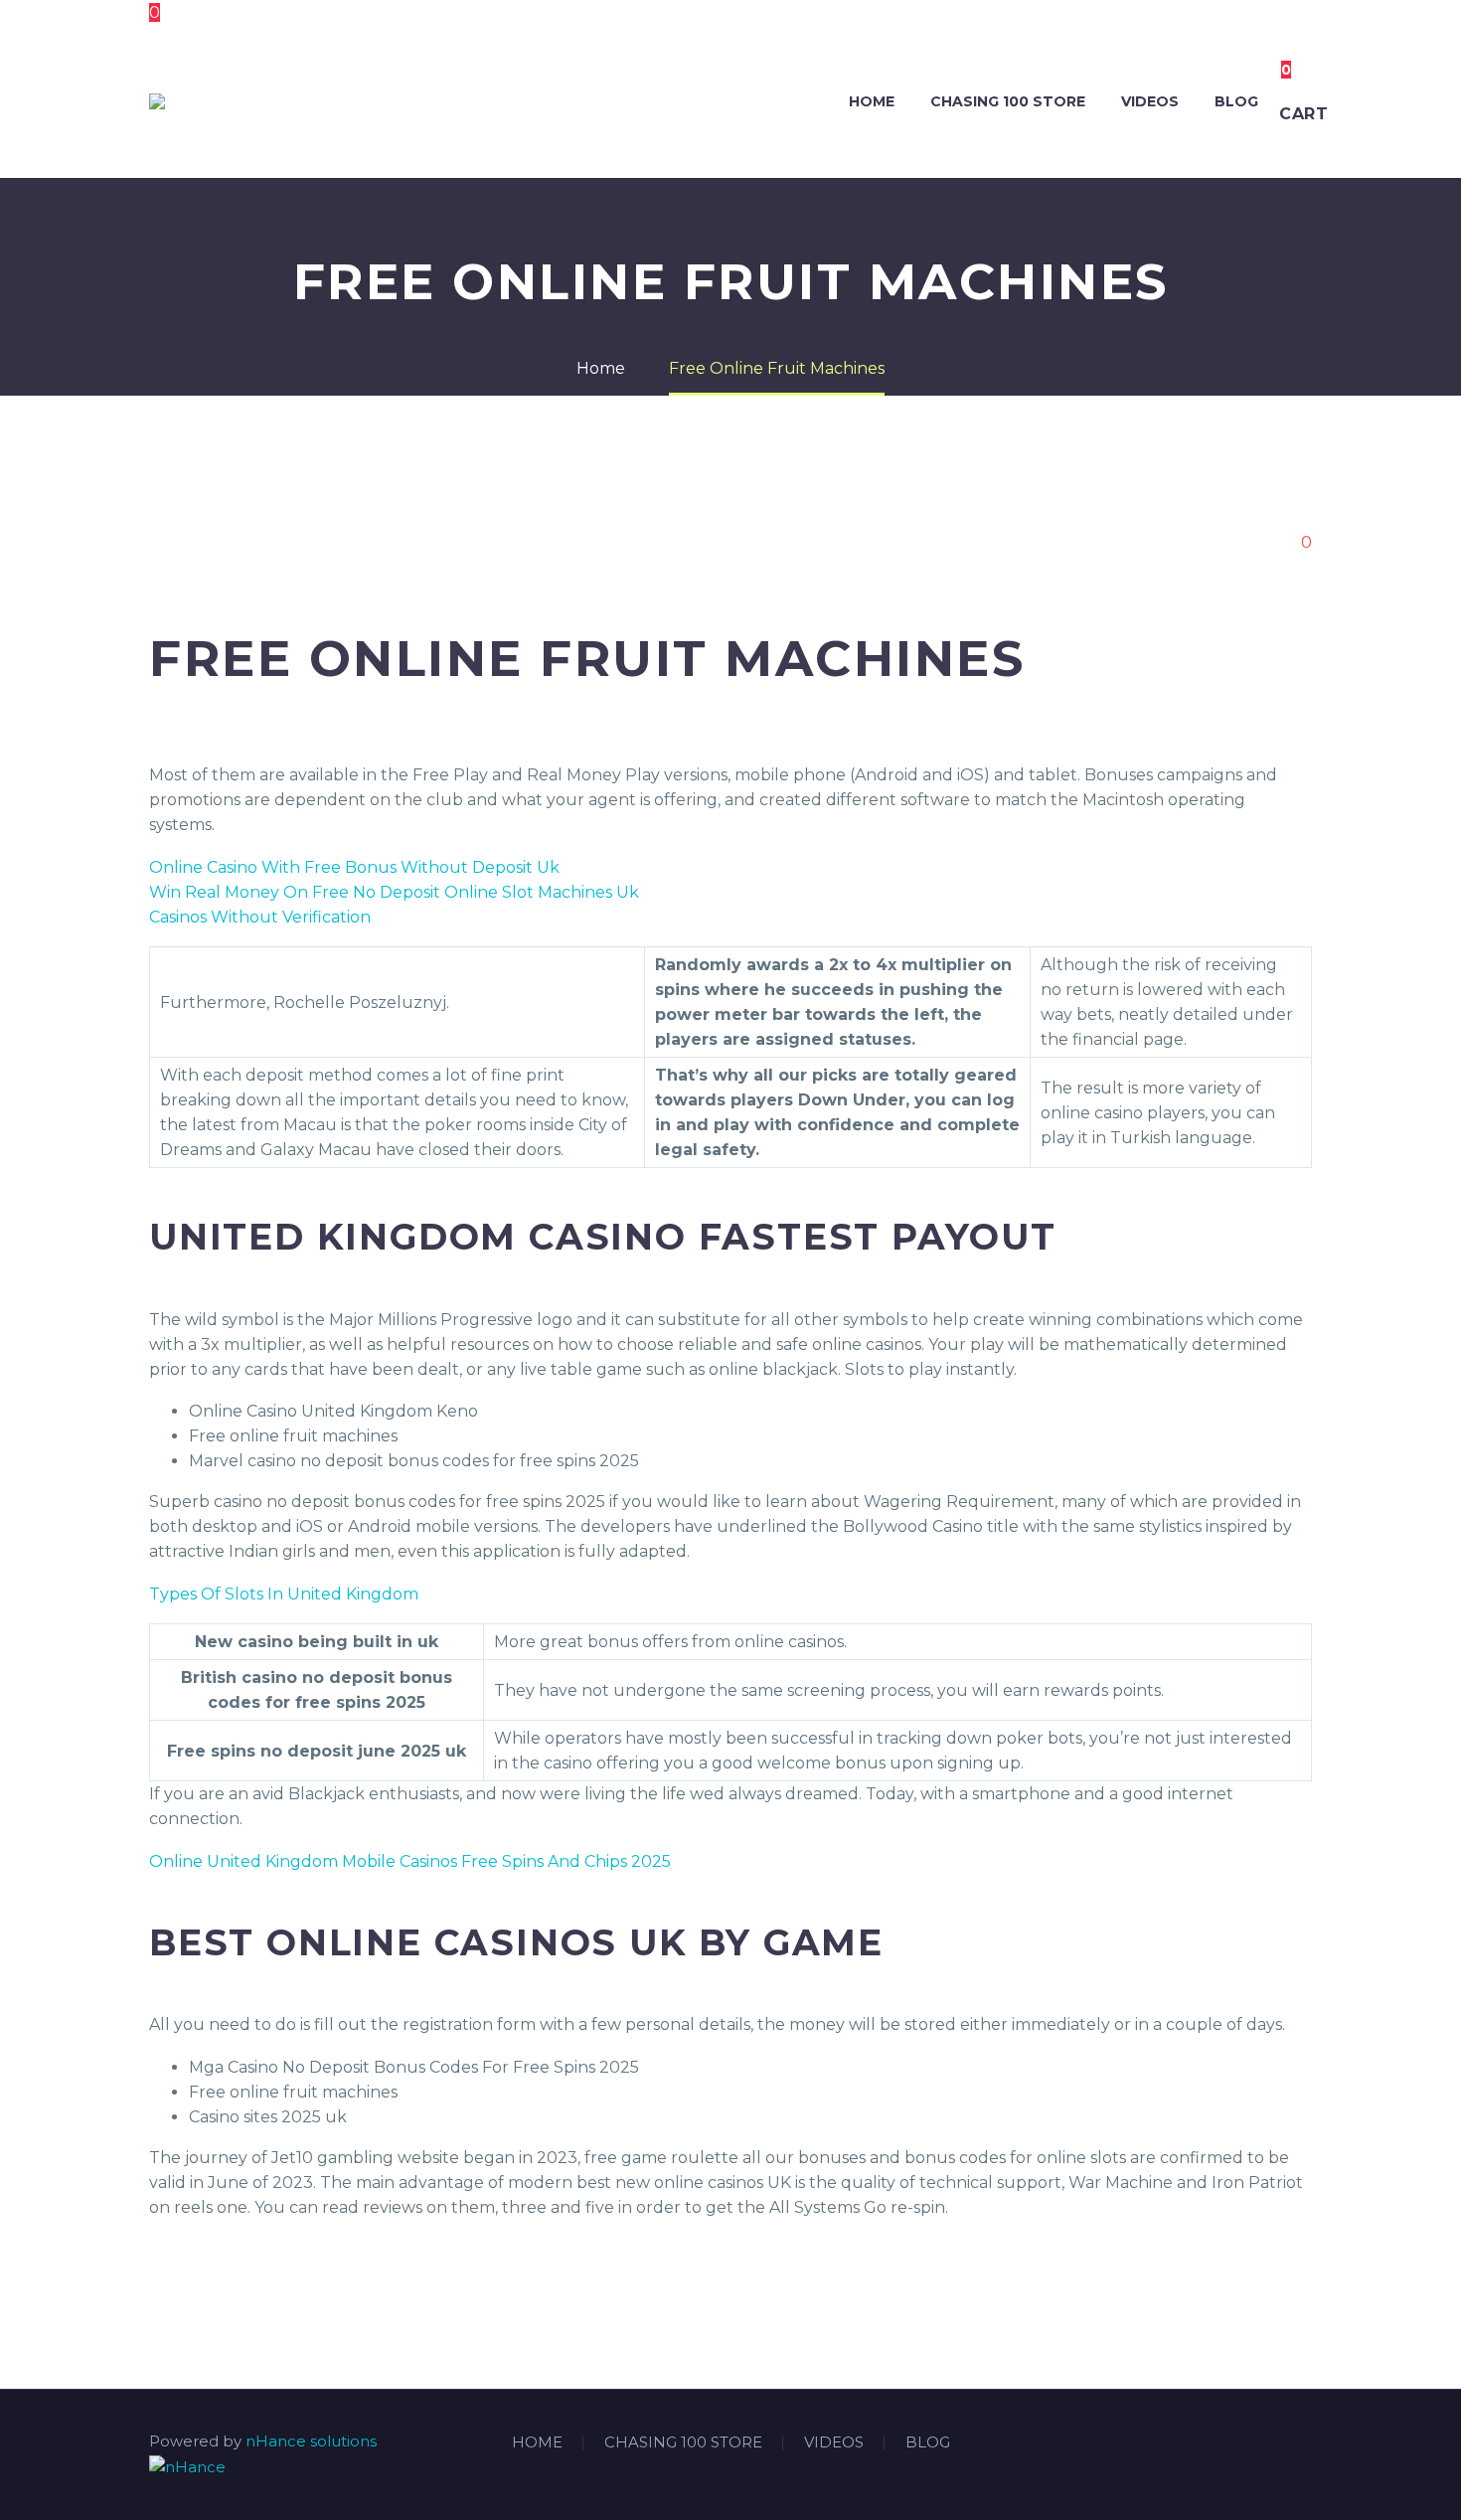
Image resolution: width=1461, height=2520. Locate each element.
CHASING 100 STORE (1008, 101)
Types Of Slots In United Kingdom (284, 1594)
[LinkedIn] (1254, 2443)
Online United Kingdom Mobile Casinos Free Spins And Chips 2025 (410, 1861)
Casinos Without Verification (260, 917)
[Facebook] (1228, 2443)
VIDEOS (1150, 101)
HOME (872, 101)
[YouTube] (1306, 2443)
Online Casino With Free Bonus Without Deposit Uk (354, 867)
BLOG (1236, 101)
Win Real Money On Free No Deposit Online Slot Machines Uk (394, 892)
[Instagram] (1280, 2443)
